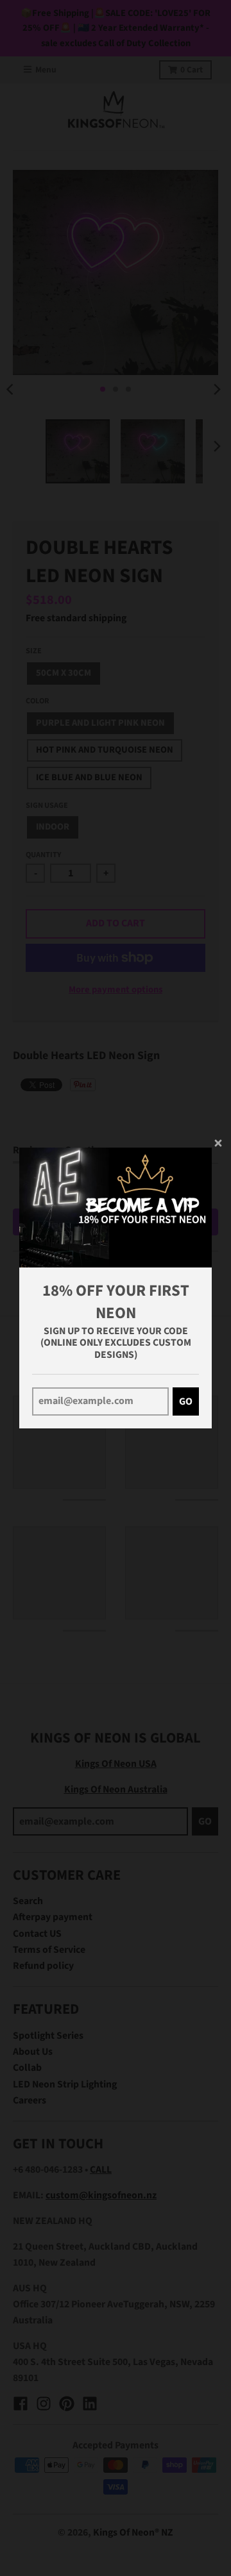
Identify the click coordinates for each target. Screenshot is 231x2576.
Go (186, 1401)
